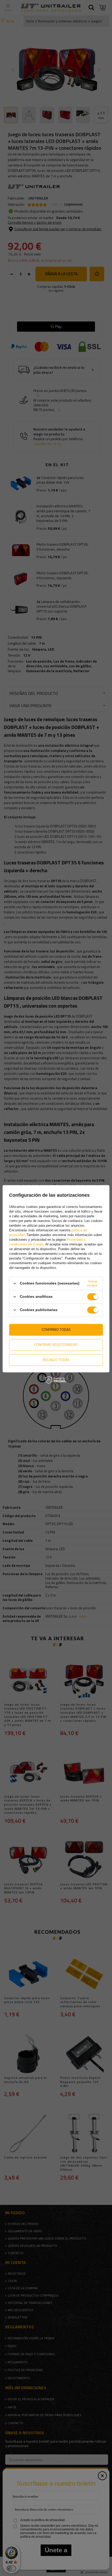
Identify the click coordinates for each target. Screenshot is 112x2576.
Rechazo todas (56, 1360)
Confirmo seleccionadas (56, 1345)
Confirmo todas (56, 1329)
